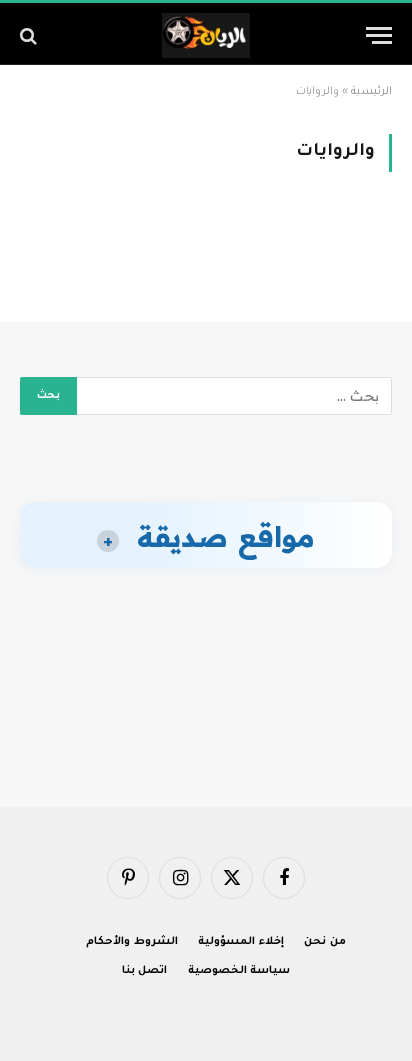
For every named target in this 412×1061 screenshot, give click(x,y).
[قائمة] (379, 35)
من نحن (325, 942)
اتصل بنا (145, 971)
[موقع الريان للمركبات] (206, 35)
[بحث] (30, 35)
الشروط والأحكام (132, 942)
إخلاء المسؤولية (241, 942)
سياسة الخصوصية (239, 971)
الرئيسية (371, 92)
